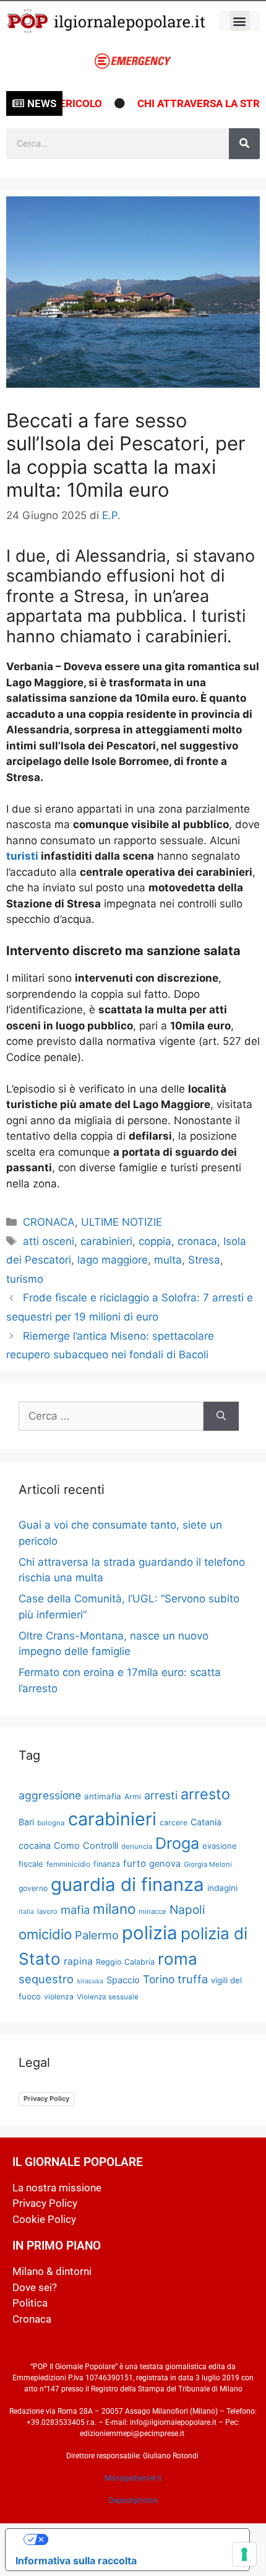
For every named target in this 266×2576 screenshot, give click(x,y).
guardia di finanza (127, 1884)
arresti (161, 1795)
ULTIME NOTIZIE (122, 1222)
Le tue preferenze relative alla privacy (140, 2539)
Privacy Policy (46, 2098)
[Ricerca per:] (111, 1417)
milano (114, 1909)
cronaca (197, 1241)
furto (135, 1863)
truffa (193, 1979)
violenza (59, 1997)
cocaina (35, 1845)
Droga (177, 1843)
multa (168, 1260)
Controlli (101, 1846)
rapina (78, 1961)
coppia (155, 1241)
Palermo (97, 1935)
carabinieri (106, 1241)
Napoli (187, 1910)
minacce (152, 1911)
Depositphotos (133, 2500)
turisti (24, 856)
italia (26, 1912)
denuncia (137, 1846)
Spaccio (123, 1980)
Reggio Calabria (125, 1962)
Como (67, 1846)
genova (165, 1864)
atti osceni (49, 1241)
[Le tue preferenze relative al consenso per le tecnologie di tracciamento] (244, 2554)
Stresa (204, 1260)
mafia (75, 1910)
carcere (174, 1823)
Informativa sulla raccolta (76, 2561)
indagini (222, 1888)
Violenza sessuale (108, 1997)
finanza (107, 1864)
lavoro (47, 1911)
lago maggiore (113, 1260)
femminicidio (68, 1864)
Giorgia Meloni (208, 1864)
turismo (25, 1279)
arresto (205, 1794)
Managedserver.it (133, 2478)
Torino (159, 1979)
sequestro (46, 1979)
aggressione (50, 1795)
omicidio (45, 1934)
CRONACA (49, 1222)
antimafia (103, 1796)
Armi (133, 1797)
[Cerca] (244, 144)
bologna (51, 1823)
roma (178, 1959)
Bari (26, 1822)
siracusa (90, 1981)
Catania (206, 1822)
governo (33, 1888)
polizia (150, 1933)
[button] (240, 21)
